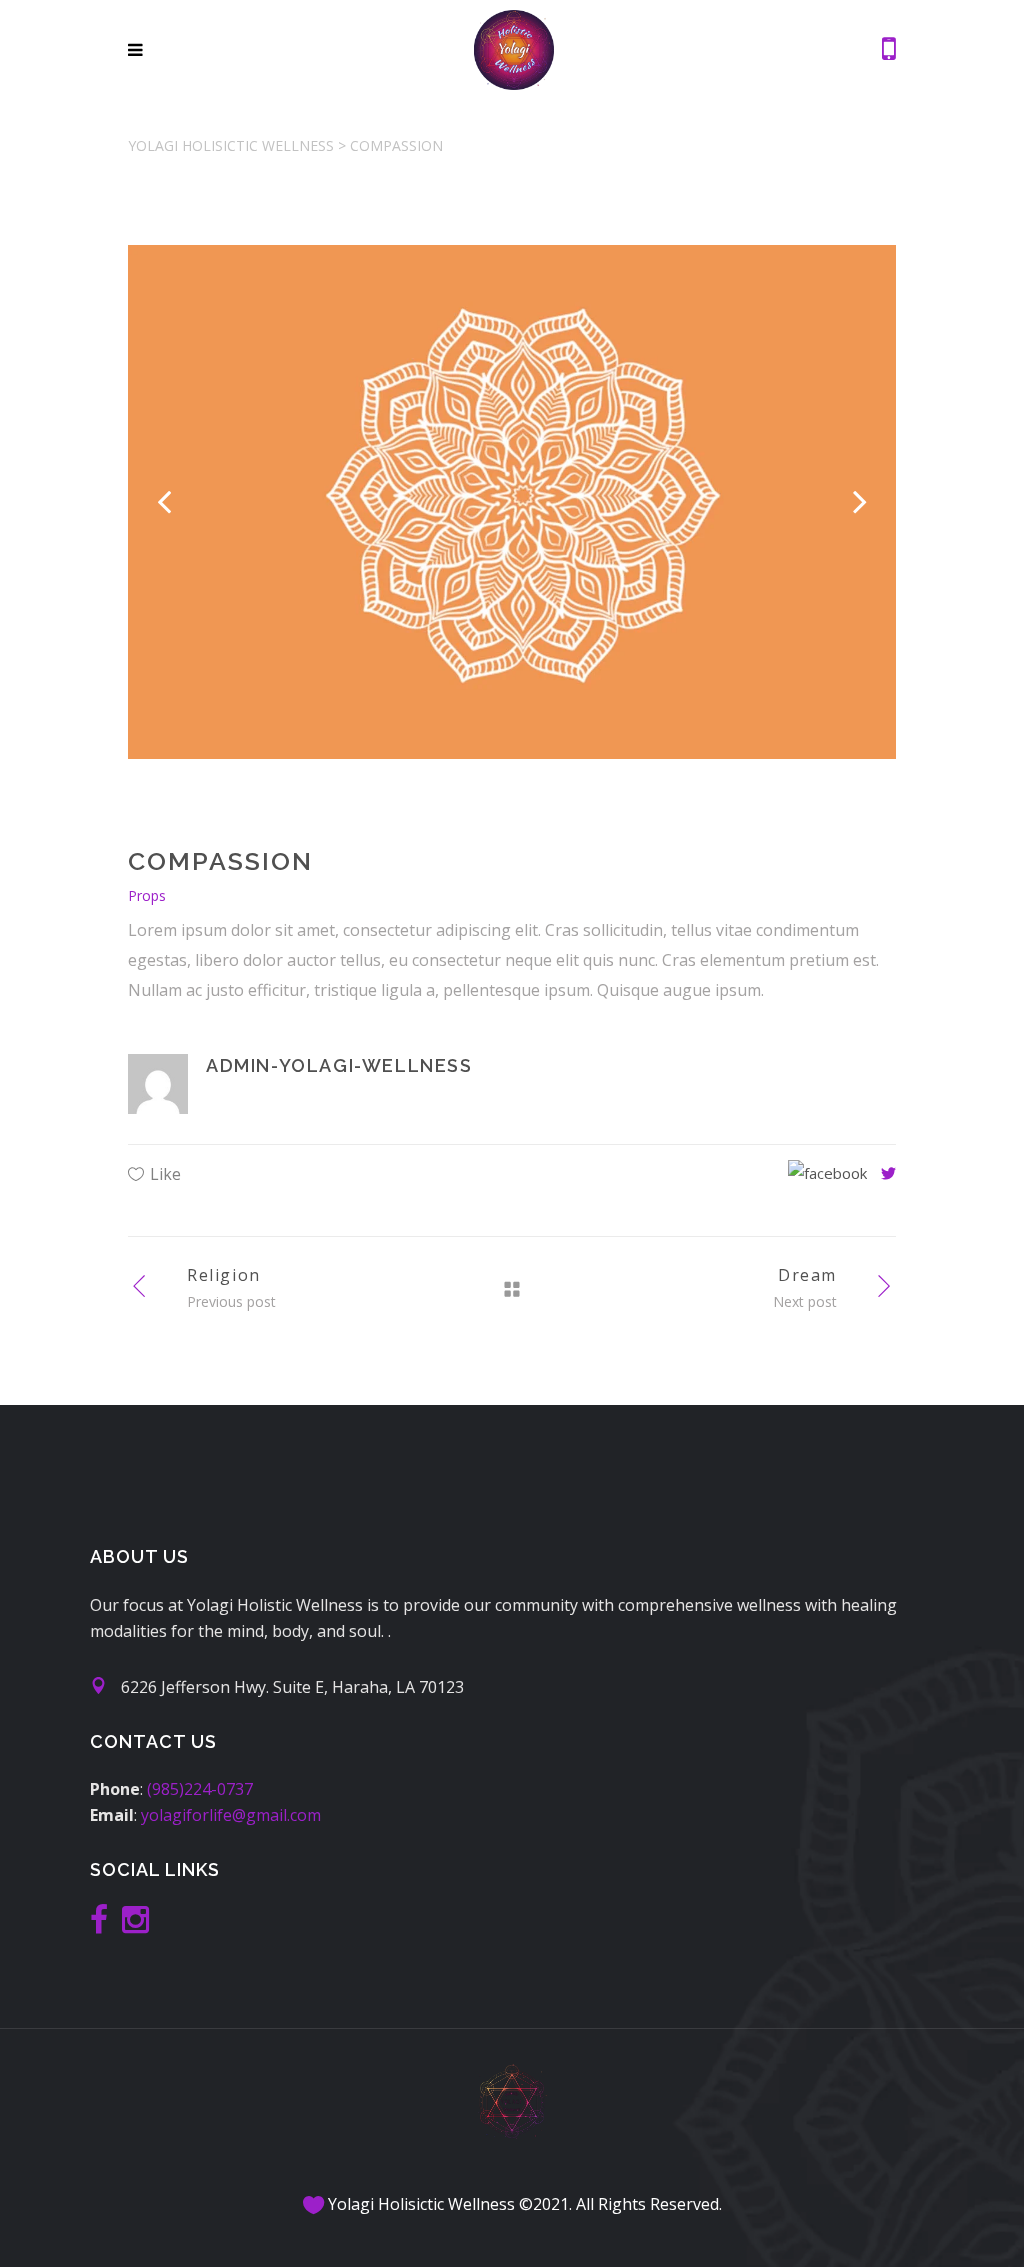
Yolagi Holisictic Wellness (231, 145)
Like (165, 1174)
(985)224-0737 (200, 1789)
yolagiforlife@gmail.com (231, 1815)
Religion (224, 1275)
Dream (807, 1275)
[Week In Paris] (512, 502)
